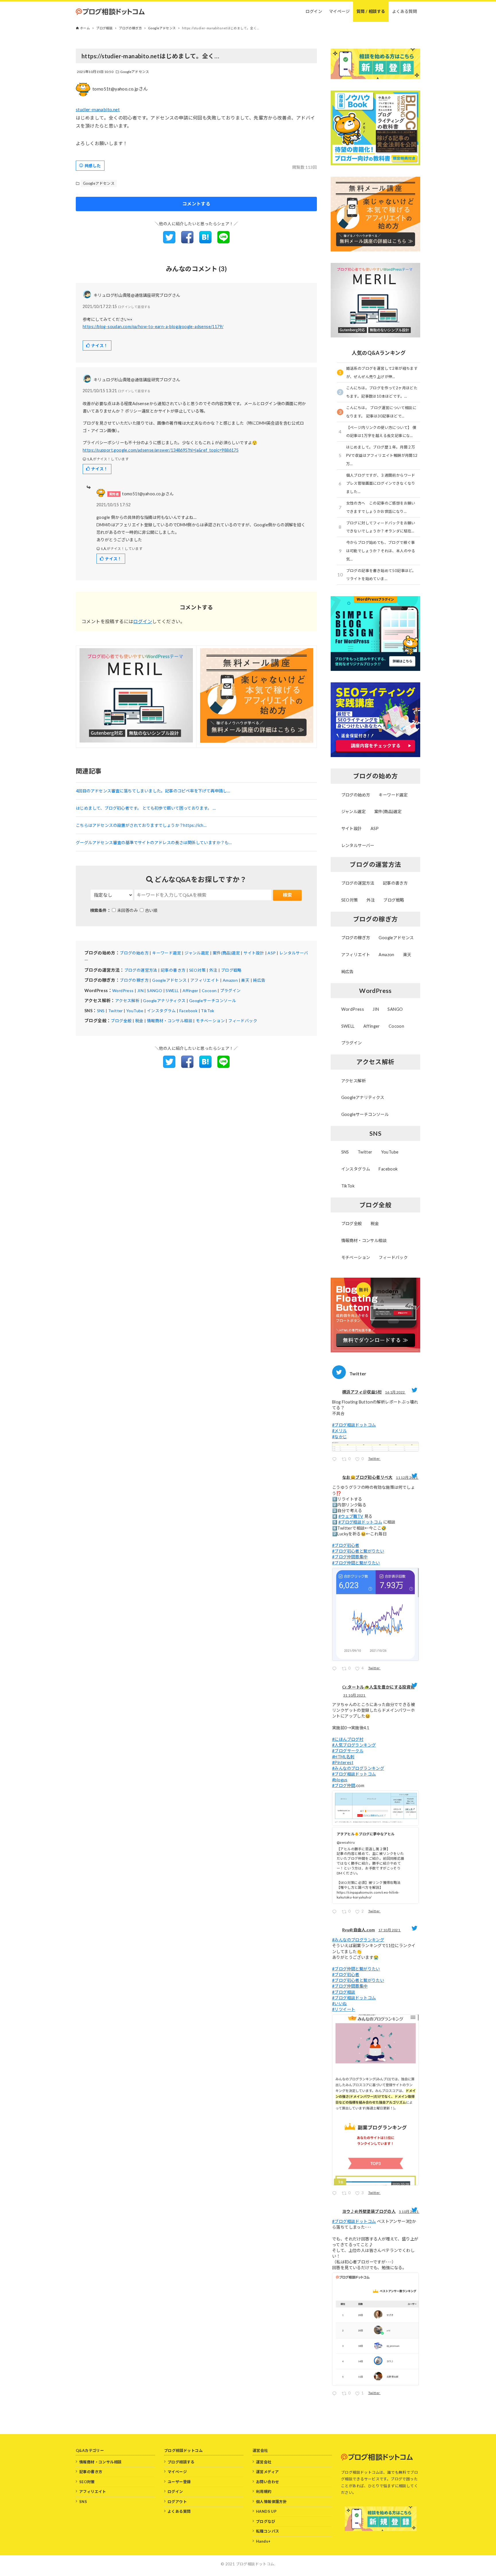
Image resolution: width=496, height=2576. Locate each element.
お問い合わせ (268, 2482)
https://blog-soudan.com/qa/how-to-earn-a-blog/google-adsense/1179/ (153, 327)
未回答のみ (127, 910)
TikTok (208, 1011)
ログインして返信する (134, 307)
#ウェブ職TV (351, 1516)
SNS (101, 1011)
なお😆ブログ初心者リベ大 (367, 1477)
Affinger (190, 990)
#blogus (340, 1780)
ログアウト (177, 2502)
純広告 (259, 980)
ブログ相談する (181, 2462)
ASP (272, 953)
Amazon (230, 980)
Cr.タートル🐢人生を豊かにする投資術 (378, 1687)
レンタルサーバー (358, 845)
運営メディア (267, 2472)
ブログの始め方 (134, 953)
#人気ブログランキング (354, 1745)
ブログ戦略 (231, 970)
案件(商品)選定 (226, 953)
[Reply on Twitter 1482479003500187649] (336, 1460)
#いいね (340, 2004)
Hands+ (263, 2541)
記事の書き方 (173, 970)
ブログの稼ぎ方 (134, 980)
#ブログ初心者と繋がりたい (358, 1551)
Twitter (116, 1011)
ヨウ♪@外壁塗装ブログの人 (369, 2211)
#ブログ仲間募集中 (350, 1557)
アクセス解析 (127, 1001)
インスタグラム (161, 1011)
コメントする (196, 204)
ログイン (143, 621)
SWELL (172, 990)
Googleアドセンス (135, 72)
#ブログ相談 (344, 1992)
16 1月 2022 (395, 1392)
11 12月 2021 (407, 1477)
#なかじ (340, 1437)
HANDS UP (266, 2511)
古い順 (151, 910)
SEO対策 (197, 970)
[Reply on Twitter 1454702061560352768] (336, 1912)
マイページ (177, 2472)
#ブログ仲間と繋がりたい (356, 1563)
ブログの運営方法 (141, 970)
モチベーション (210, 1021)
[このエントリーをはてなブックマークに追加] (205, 241)
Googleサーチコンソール (213, 1001)
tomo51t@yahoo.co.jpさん (120, 89)
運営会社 (264, 2462)
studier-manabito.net (98, 109)
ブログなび (266, 2521)
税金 (139, 1021)
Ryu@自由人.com (359, 1930)
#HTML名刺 (343, 1757)
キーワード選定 (167, 953)
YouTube (135, 1011)
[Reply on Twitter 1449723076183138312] (336, 2194)
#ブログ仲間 (344, 1785)
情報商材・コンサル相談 (170, 1021)
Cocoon (209, 990)
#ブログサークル (348, 1751)
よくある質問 (179, 2511)
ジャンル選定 (197, 953)
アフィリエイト (205, 980)
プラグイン (230, 990)
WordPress (123, 990)
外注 (213, 970)
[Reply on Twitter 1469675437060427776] (336, 1669)
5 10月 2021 (409, 2212)
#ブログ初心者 (346, 1545)
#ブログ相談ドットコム (354, 1425)
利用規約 (264, 2492)
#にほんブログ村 (348, 1739)
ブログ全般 (121, 1021)
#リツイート (344, 2009)
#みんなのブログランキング (358, 1768)
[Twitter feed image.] (375, 1447)
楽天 (245, 980)
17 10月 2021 (390, 1930)
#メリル (340, 1431)
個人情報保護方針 (271, 2502)
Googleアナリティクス (164, 1001)
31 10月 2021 (355, 1695)
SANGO (155, 990)
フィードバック (243, 1021)
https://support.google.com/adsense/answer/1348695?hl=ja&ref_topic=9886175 (161, 450)
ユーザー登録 (179, 2482)
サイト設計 (254, 953)
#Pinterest (343, 1762)
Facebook (188, 1011)
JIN (140, 990)
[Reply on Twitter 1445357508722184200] (336, 2394)
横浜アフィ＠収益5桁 (362, 1392)
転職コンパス (268, 2531)
